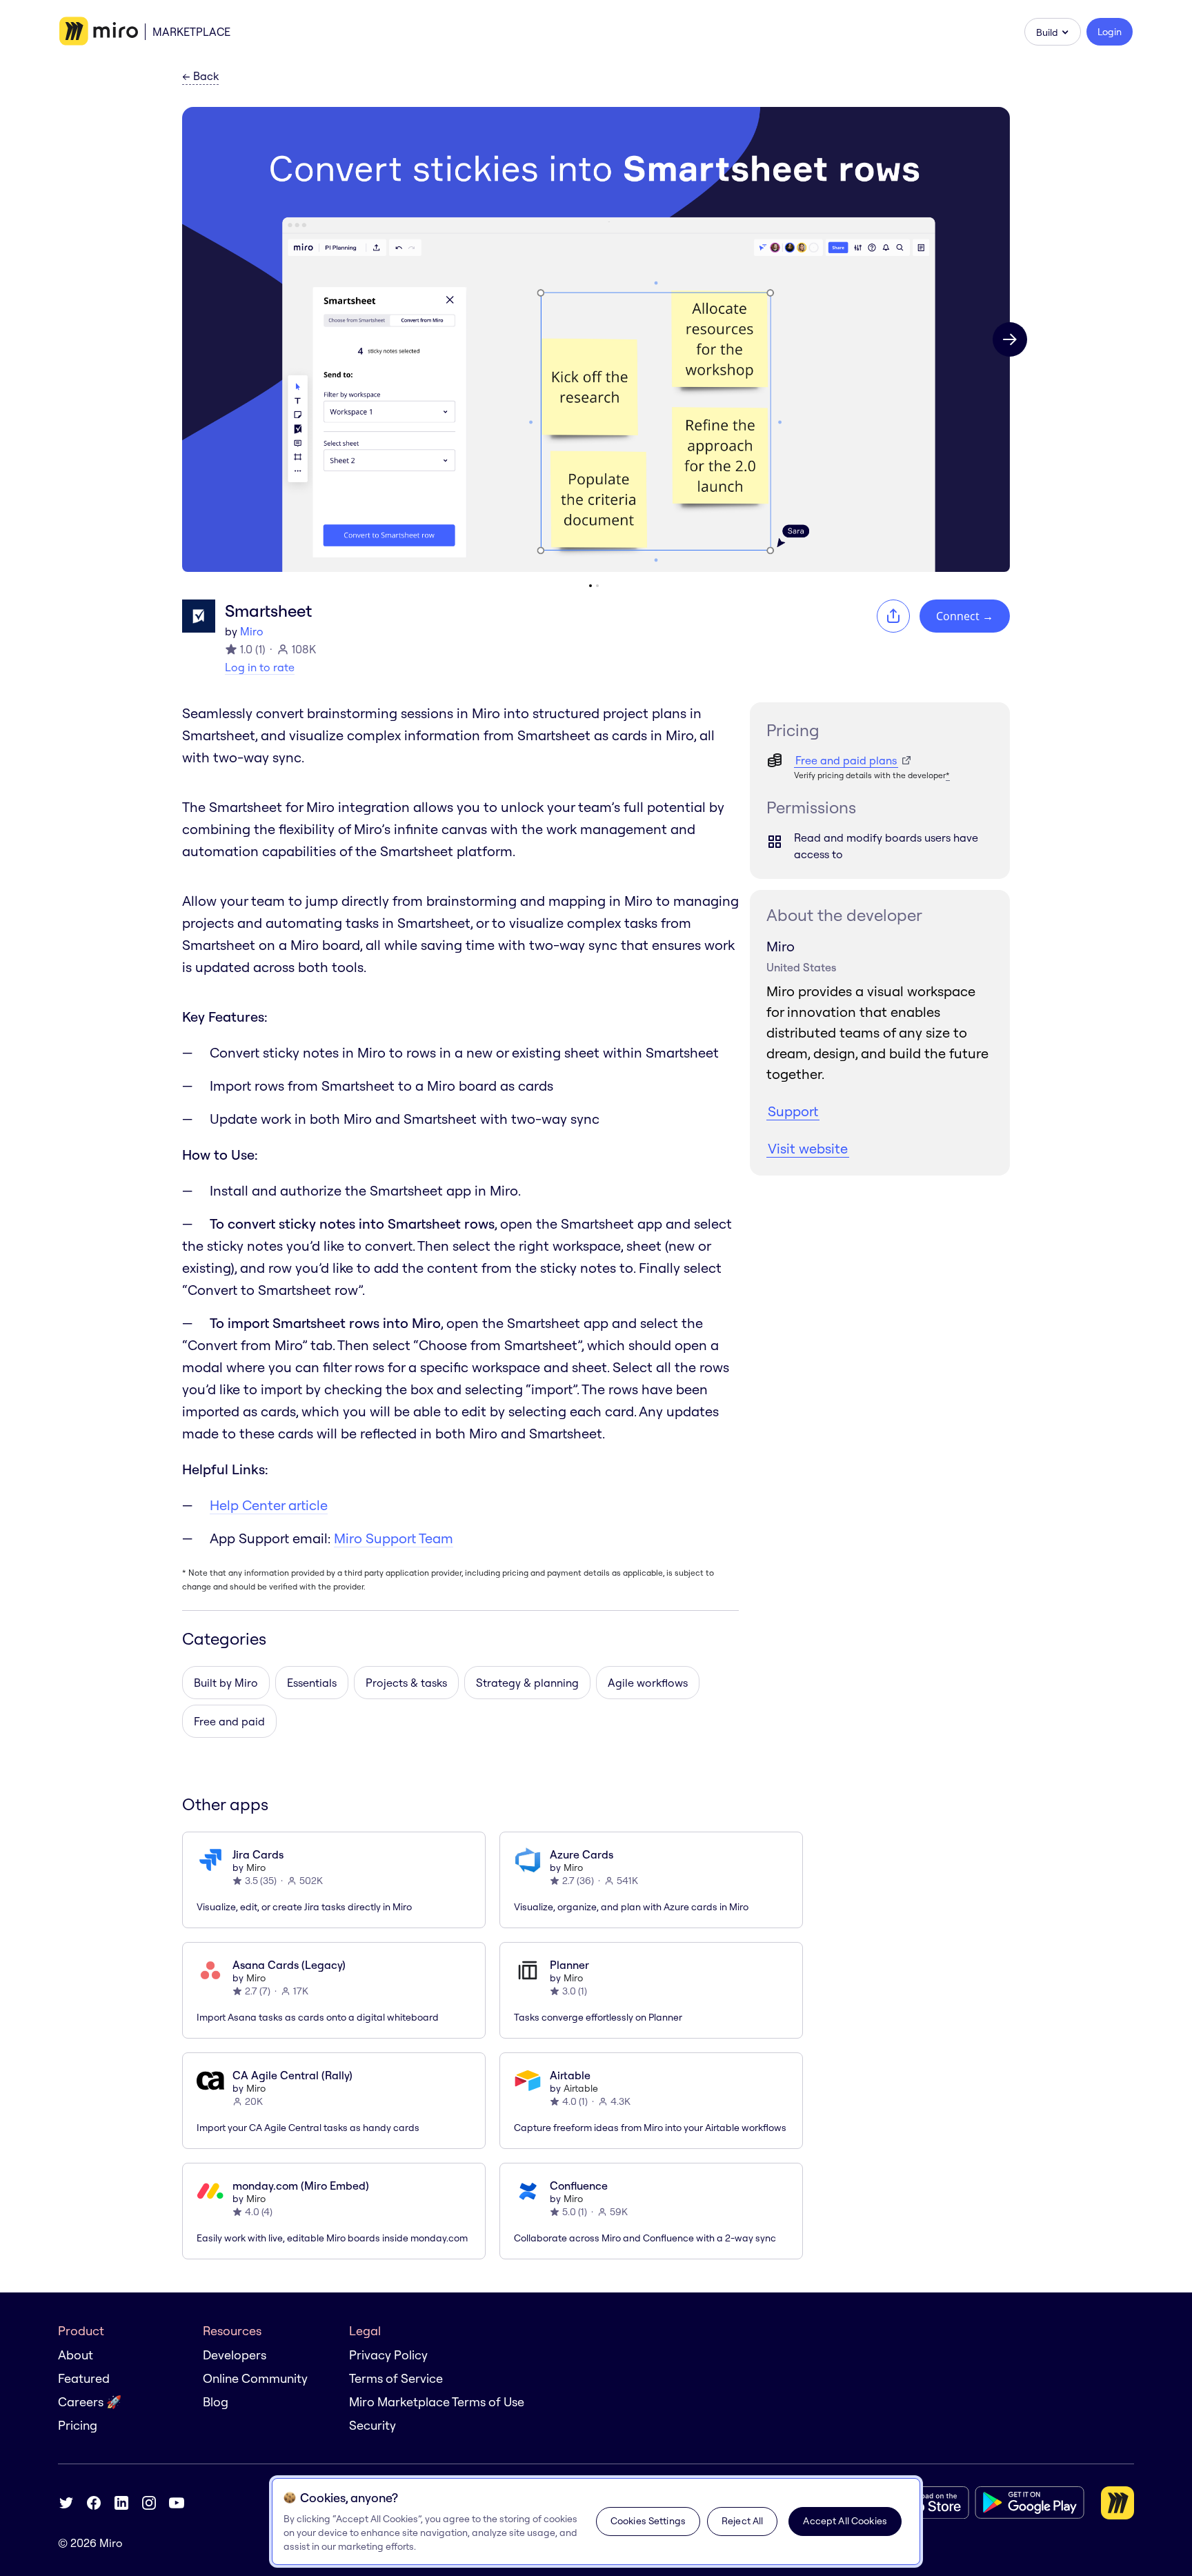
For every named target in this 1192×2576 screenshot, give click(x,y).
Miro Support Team (394, 1538)
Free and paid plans (846, 760)
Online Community (255, 2378)
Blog (216, 2402)
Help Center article (269, 1505)
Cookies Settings (648, 2521)
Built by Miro (226, 1683)
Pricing (78, 2425)
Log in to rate (260, 667)
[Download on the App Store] (920, 2503)
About (76, 2355)
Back (200, 77)
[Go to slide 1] (590, 586)
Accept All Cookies (845, 2521)
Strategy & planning (527, 1683)
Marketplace (191, 32)
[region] (596, 2521)
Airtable (581, 2088)
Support (793, 1111)
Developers (235, 2355)
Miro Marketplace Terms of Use (437, 2402)
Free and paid (229, 1721)
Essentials (312, 1683)
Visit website (808, 1148)
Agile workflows (648, 1683)
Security (372, 2425)
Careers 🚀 (90, 2402)
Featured (84, 2378)
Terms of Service (396, 2378)
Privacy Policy (388, 2355)
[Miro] (99, 32)
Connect (965, 616)
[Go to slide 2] (597, 586)
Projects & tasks (406, 1683)
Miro (252, 631)
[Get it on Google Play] (1030, 2503)
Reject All (742, 2521)
